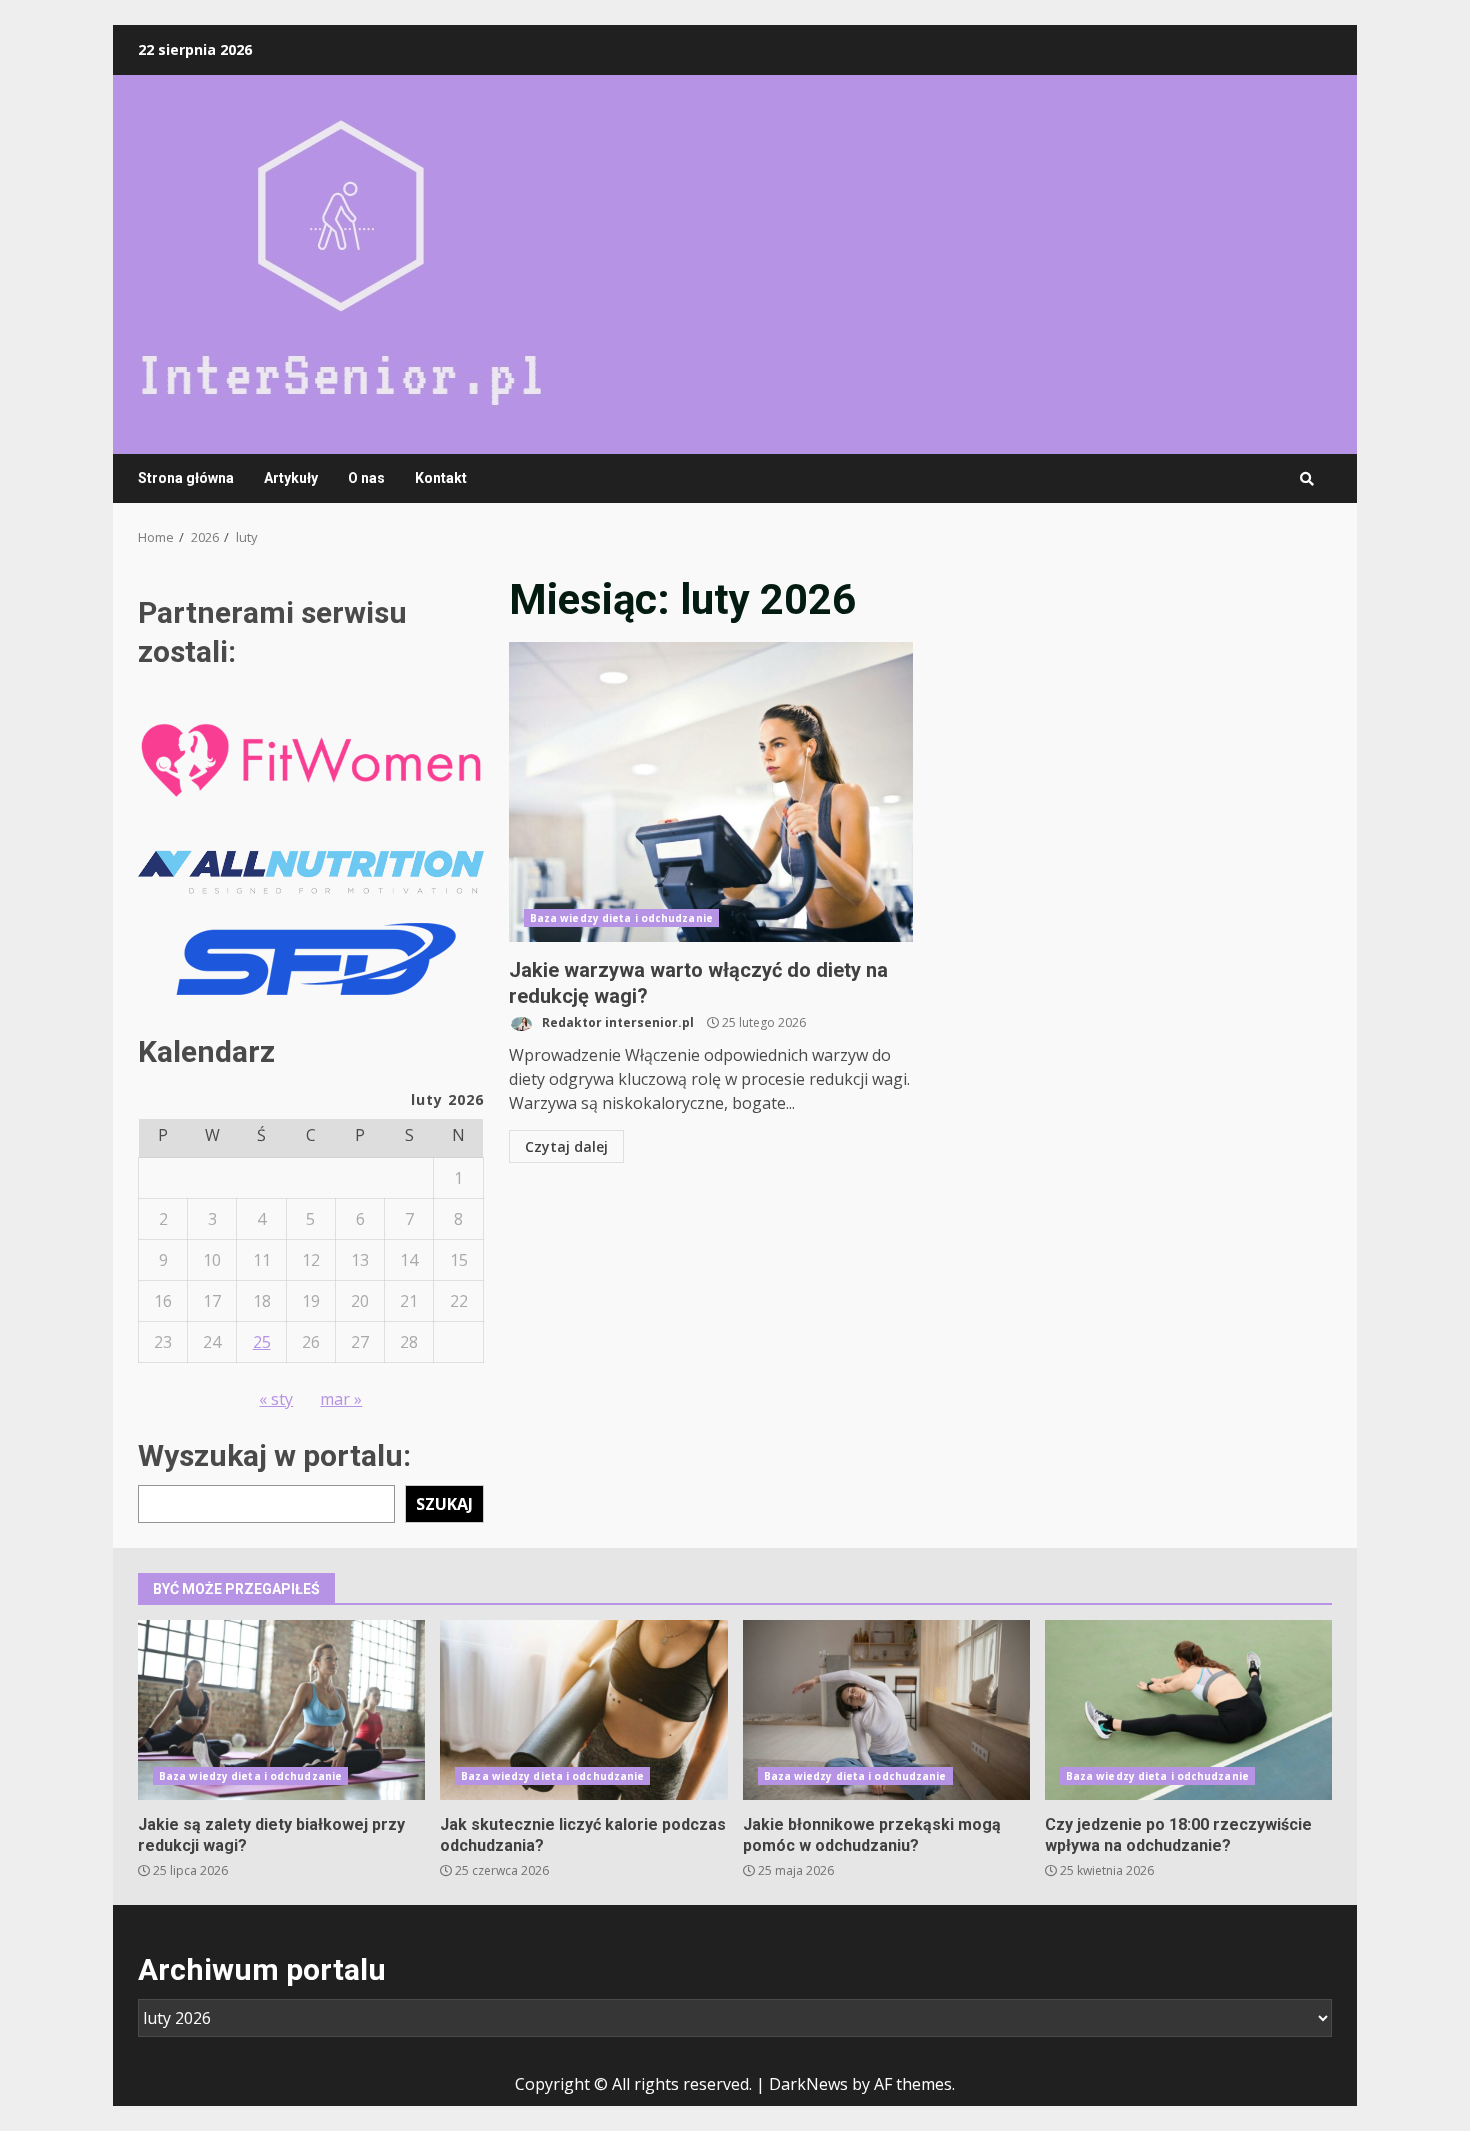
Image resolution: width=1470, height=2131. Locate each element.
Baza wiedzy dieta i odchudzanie (621, 918)
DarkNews (808, 2084)
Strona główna (186, 478)
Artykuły (291, 478)
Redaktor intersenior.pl (616, 1022)
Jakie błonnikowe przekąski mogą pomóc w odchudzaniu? (886, 1710)
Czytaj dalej (566, 1146)
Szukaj (444, 1504)
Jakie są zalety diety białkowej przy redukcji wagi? (281, 1710)
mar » (341, 1399)
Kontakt (441, 478)
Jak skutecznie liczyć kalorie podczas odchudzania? (583, 1710)
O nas (366, 478)
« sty (276, 1399)
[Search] (1307, 479)
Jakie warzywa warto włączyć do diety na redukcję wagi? (711, 792)
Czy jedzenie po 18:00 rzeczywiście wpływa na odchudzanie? (1188, 1710)
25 (262, 1342)
